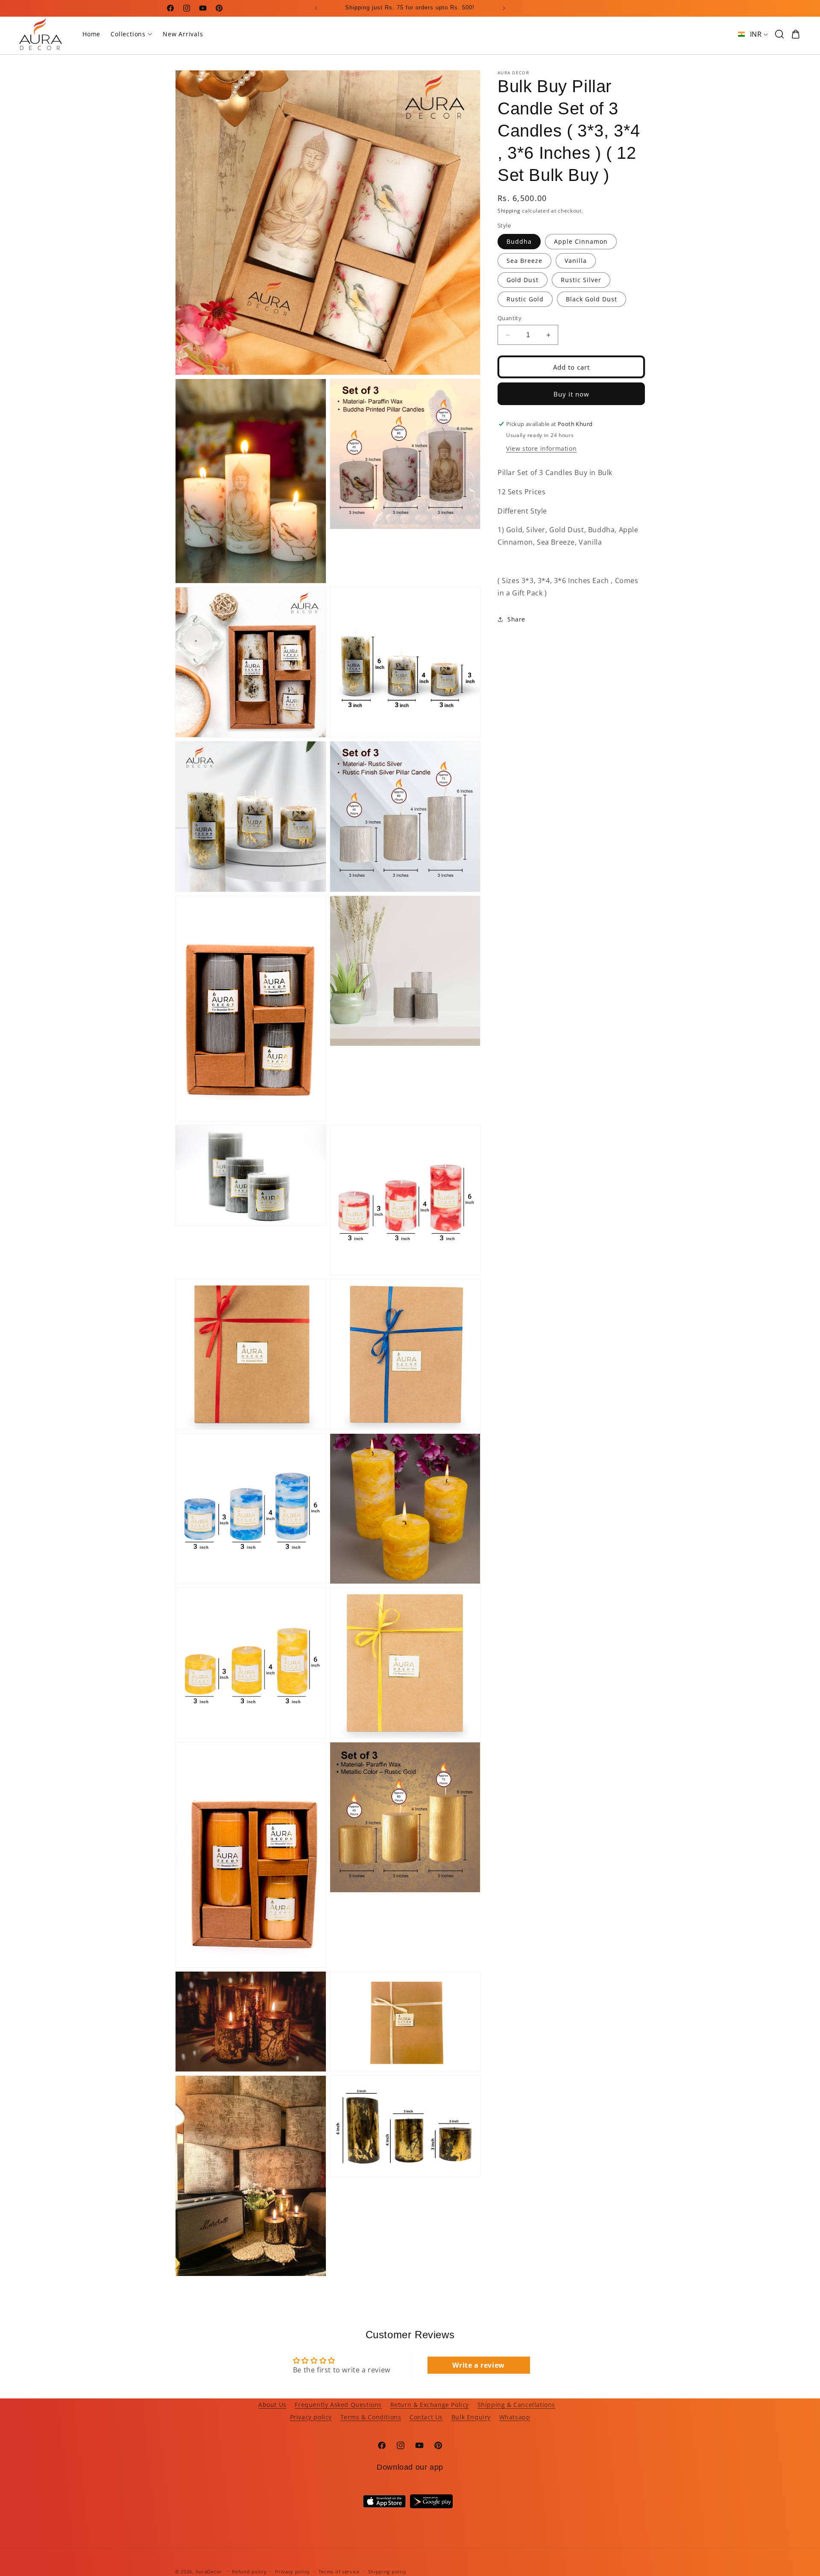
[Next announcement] (504, 8)
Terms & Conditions (371, 2417)
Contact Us (426, 2417)
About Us (272, 2405)
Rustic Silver (581, 280)
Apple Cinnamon (581, 241)
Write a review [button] (478, 2365)
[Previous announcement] (316, 8)
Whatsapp (515, 2417)
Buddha (519, 241)
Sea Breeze (524, 261)
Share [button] (516, 619)
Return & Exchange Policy (430, 2405)
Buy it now (571, 394)
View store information (541, 448)
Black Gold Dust (592, 299)
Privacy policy (311, 2417)
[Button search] (779, 34)
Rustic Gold (525, 299)
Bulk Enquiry (471, 2417)
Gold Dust (523, 280)
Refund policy (249, 2572)
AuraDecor (209, 2572)
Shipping (509, 211)
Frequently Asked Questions (338, 2405)
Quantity (510, 318)
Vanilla (576, 261)
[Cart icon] (796, 34)
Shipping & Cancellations (516, 2405)
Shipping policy (388, 2572)
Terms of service (339, 2572)
